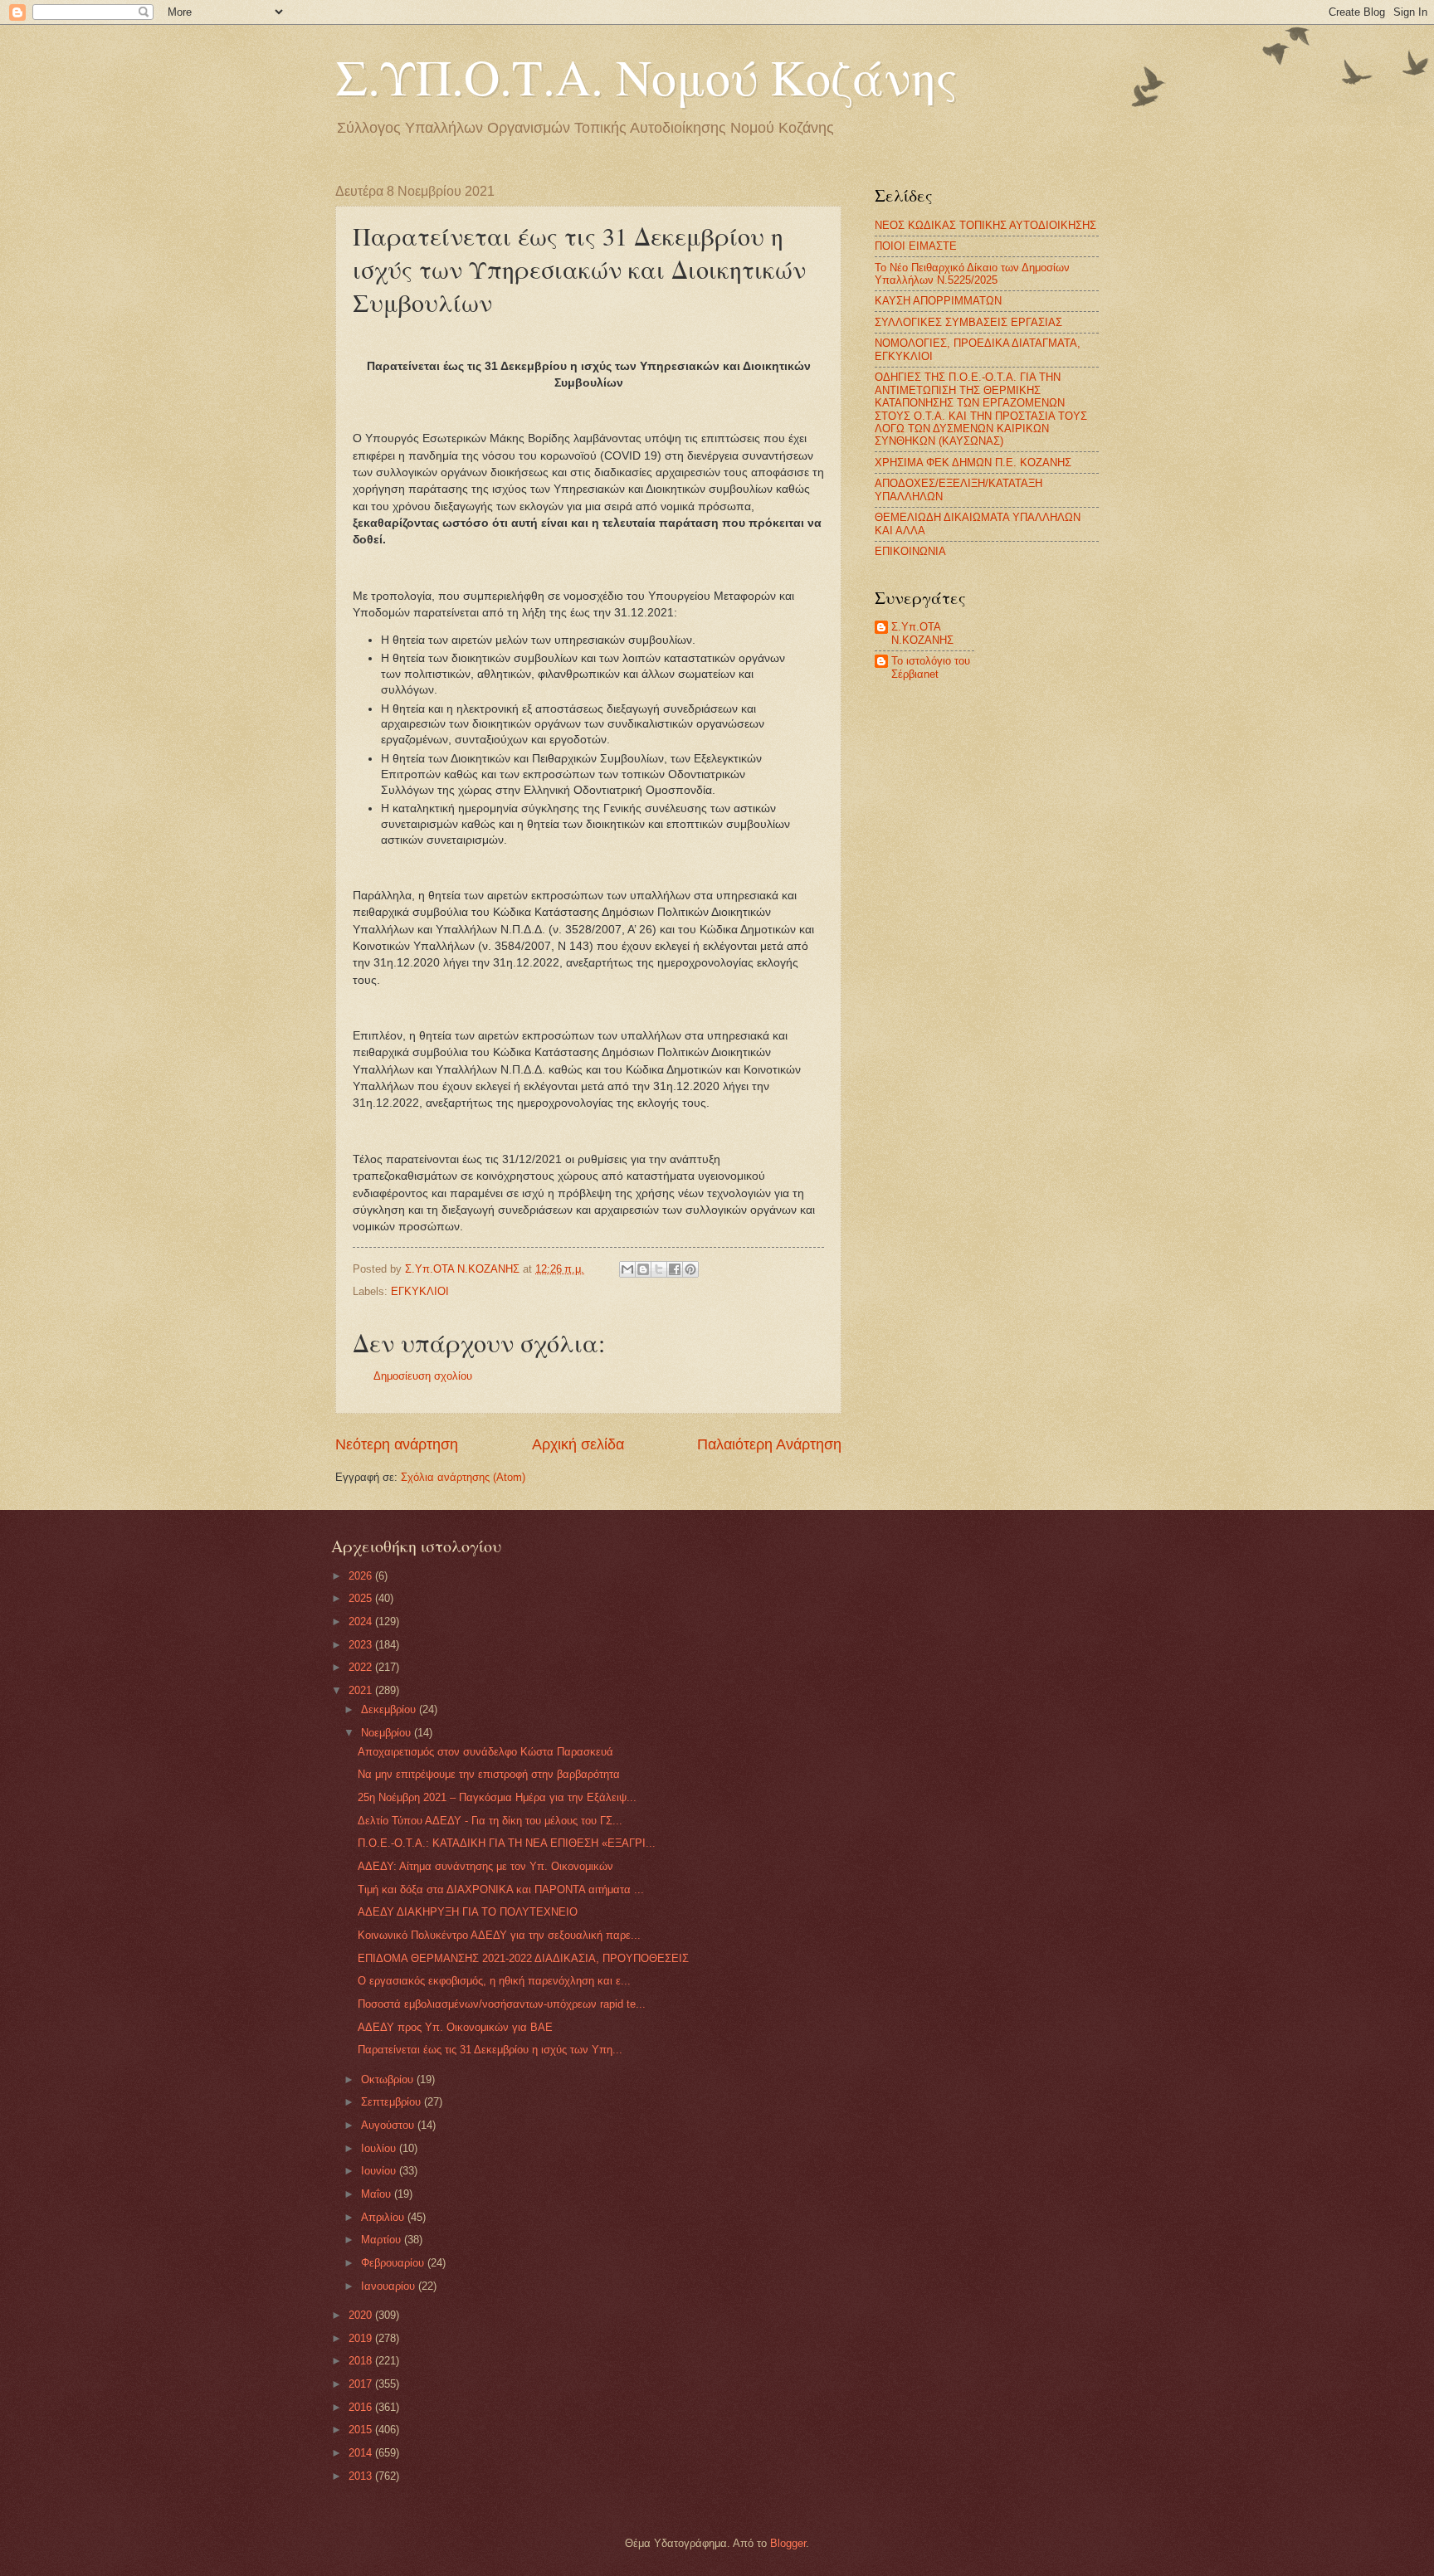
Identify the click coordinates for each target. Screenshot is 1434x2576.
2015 (362, 2430)
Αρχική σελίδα (578, 1444)
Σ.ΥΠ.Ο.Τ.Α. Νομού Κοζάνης (646, 76)
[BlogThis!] (643, 1269)
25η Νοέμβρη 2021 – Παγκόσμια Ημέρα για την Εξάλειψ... (497, 1797)
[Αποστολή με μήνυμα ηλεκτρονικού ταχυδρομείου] (627, 1269)
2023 (362, 1645)
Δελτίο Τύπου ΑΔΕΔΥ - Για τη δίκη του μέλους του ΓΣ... (490, 1821)
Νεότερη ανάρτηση (397, 1444)
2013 (362, 2476)
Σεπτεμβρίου (393, 2102)
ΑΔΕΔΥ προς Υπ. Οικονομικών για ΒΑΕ (455, 2027)
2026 (362, 1576)
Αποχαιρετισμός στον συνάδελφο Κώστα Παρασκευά (485, 1752)
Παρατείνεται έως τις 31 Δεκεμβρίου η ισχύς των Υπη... (490, 2050)
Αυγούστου (389, 2125)
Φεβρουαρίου (394, 2263)
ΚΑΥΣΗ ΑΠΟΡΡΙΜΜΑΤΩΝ (938, 301)
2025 (362, 1598)
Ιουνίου (380, 2171)
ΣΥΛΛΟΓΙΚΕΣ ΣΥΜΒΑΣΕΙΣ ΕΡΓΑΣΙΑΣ (968, 322)
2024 (362, 1622)
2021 (362, 1690)
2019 (362, 2338)
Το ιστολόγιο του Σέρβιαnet (931, 667)
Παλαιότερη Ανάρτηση (769, 1444)
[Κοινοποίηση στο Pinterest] (690, 1269)
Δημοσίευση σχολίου (423, 1376)
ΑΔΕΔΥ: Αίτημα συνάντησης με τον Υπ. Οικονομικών (485, 1866)
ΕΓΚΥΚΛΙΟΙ (420, 1291)
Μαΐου (378, 2194)
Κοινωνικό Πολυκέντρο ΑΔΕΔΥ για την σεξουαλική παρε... (499, 1935)
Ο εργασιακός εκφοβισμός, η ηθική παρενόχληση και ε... (494, 1981)
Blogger (788, 2543)
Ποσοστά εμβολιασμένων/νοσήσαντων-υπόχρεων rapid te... (502, 2004)
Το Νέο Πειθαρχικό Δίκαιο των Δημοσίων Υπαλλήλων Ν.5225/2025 (972, 274)
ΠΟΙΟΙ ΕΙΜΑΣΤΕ (916, 246)
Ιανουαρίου (390, 2286)
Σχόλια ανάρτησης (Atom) (463, 1477)
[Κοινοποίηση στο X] (659, 1269)
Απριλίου (384, 2217)
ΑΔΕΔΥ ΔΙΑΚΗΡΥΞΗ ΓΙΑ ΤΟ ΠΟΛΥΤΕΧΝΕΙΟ (468, 1912)
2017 (362, 2384)
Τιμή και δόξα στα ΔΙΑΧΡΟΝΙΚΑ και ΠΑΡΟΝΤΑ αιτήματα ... (501, 1889)
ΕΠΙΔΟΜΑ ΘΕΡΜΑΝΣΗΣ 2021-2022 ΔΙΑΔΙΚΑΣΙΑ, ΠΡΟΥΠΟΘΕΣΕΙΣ (523, 1958)
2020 (362, 2315)
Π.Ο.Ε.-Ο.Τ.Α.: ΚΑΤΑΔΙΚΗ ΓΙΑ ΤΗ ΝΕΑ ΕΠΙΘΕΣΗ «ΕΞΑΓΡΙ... (507, 1843)
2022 (362, 1667)
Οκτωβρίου (389, 2079)
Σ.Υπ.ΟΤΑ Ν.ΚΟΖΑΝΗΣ (922, 633)
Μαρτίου (383, 2240)
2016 (362, 2407)
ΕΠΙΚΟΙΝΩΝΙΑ (910, 551)
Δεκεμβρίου (390, 1709)
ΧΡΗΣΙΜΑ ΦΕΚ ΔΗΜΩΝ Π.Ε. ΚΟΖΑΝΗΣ (973, 463)
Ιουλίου (380, 2148)
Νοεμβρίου (388, 1733)
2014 (362, 2453)
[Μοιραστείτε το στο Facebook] (675, 1269)
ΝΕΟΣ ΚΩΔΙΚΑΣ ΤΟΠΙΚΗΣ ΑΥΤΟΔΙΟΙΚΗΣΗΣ (985, 225)
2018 (362, 2361)
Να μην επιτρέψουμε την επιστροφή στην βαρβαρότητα (489, 1774)
